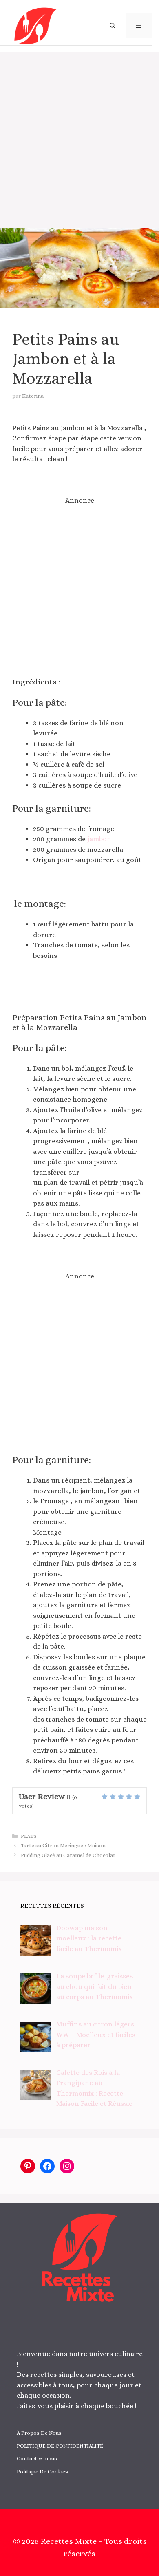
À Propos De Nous (39, 2433)
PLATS (29, 1836)
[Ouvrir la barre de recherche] (113, 26)
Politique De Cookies (42, 2472)
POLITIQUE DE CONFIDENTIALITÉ (60, 2446)
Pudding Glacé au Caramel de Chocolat (68, 1855)
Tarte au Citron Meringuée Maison (63, 1845)
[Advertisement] (79, 136)
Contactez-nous (37, 2458)
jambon (99, 839)
